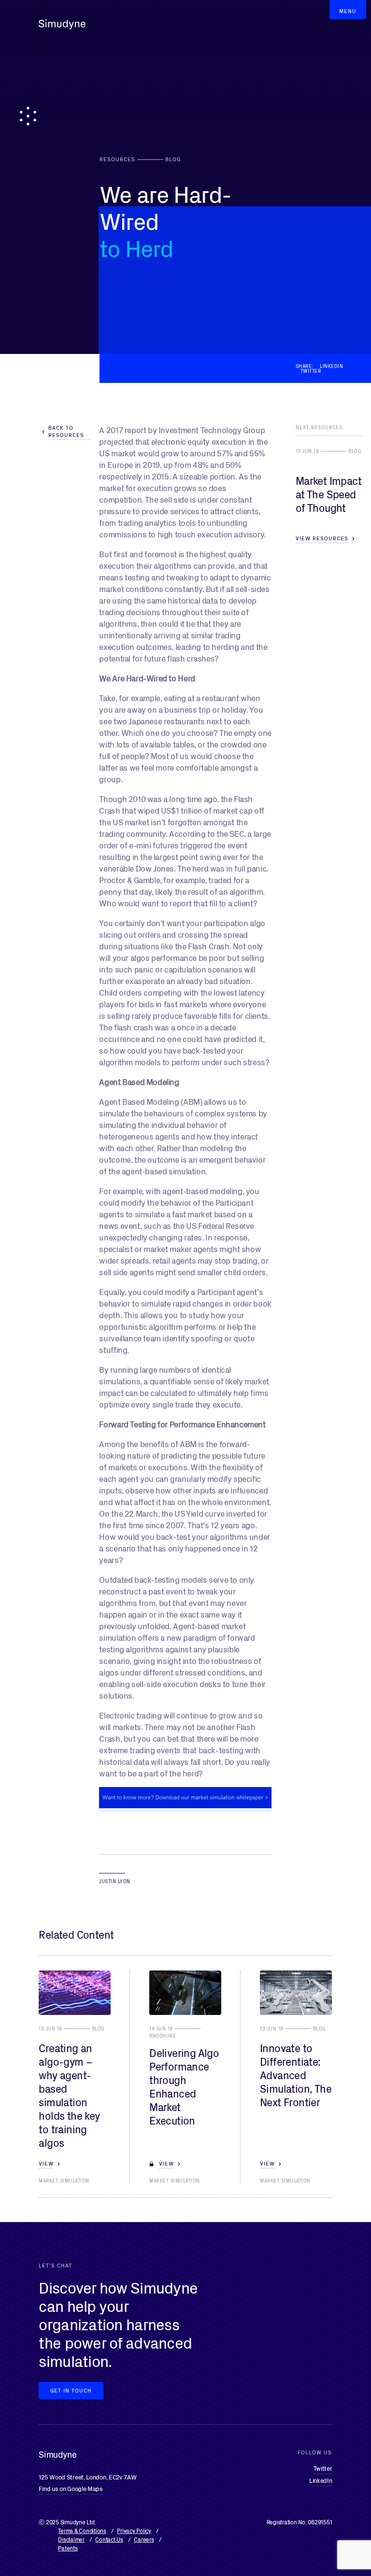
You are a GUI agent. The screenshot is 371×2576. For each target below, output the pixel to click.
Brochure (163, 2036)
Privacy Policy (134, 2530)
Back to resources (66, 431)
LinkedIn (321, 2480)
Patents (68, 2548)
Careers (144, 2539)
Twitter (323, 2468)
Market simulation (64, 2181)
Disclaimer (71, 2539)
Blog (355, 450)
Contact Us (109, 2539)
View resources (322, 538)
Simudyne (62, 24)
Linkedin (331, 366)
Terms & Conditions (82, 2530)
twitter (311, 371)
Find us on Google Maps (71, 2488)
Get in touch (71, 2390)
